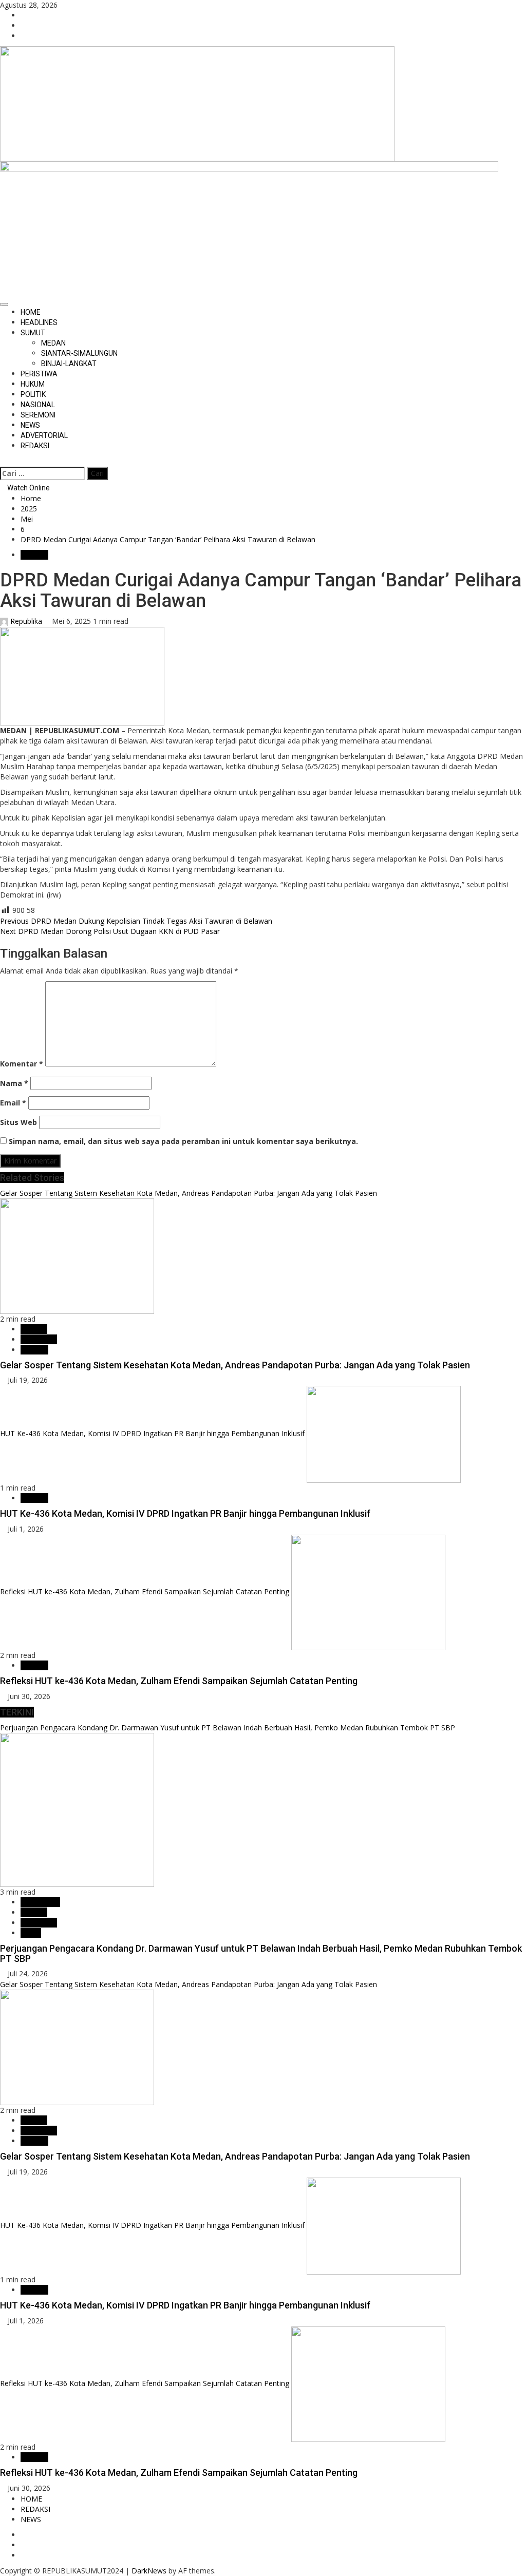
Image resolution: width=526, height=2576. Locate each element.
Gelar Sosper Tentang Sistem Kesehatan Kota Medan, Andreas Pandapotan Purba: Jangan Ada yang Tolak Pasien (189, 1193)
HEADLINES (39, 322)
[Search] (3, 461)
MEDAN (53, 343)
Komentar (22, 1064)
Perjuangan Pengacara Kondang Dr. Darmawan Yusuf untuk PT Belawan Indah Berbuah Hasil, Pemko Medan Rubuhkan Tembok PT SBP (228, 1728)
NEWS (30, 425)
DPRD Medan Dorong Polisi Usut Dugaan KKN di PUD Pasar (110, 931)
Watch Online (28, 488)
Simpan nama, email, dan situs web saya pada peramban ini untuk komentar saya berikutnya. (183, 1141)
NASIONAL (38, 405)
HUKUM (33, 384)
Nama (14, 1083)
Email (13, 1103)
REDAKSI (35, 446)
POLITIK (33, 394)
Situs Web (18, 1122)
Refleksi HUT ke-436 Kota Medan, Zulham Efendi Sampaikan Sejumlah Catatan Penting (145, 1591)
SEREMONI (38, 415)
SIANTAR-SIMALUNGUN (79, 353)
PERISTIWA (39, 374)
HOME (31, 312)
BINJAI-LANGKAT (69, 364)
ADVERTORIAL (44, 435)
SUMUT (33, 333)
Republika (26, 621)
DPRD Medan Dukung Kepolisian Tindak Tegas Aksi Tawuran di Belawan (136, 921)
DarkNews (149, 2571)
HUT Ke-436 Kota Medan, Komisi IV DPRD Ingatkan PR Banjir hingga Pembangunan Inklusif (152, 1434)
